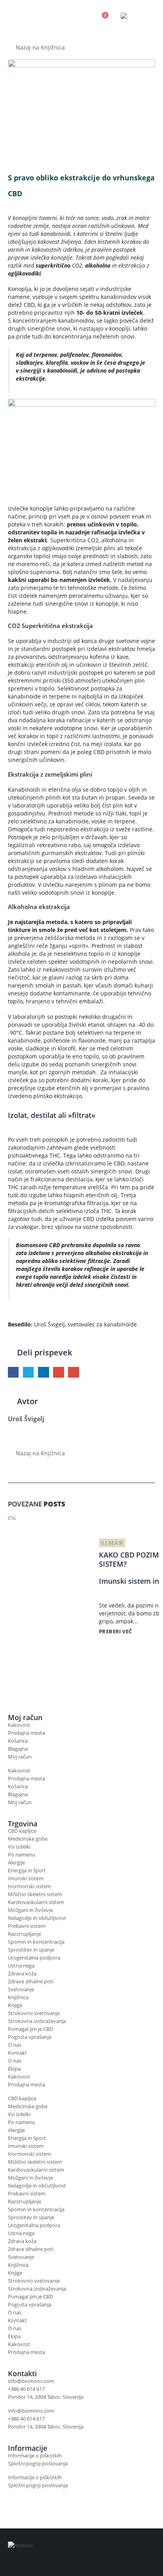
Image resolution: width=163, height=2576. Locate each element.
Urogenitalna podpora (34, 1958)
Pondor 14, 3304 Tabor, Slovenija (46, 2397)
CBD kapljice (22, 1831)
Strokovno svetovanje (34, 2013)
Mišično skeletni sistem (35, 1894)
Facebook (13, 1372)
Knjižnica (18, 1997)
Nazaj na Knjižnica (40, 47)
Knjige (15, 2005)
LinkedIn (43, 1372)
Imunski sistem (26, 1878)
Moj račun (20, 1757)
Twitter (28, 1372)
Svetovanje (21, 1989)
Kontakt (17, 2053)
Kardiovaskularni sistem (36, 1902)
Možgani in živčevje (30, 1910)
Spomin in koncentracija (36, 1942)
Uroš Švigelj (26, 1419)
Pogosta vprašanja (30, 2037)
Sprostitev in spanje (31, 1950)
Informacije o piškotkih (35, 2456)
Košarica (18, 1741)
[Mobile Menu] (148, 18)
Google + (58, 1372)
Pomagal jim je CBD (30, 2029)
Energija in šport (27, 1871)
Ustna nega (21, 1966)
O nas (15, 2045)
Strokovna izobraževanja (37, 2021)
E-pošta (73, 1372)
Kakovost (19, 1725)
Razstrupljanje (25, 1934)
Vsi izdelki (19, 1847)
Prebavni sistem (27, 1926)
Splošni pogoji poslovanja (38, 2464)
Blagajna (18, 1749)
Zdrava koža (22, 1974)
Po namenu (22, 1855)
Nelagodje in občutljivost (37, 1918)
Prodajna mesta (27, 1733)
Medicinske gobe (28, 1839)
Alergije (16, 1863)
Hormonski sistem (29, 1886)
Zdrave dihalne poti (31, 1982)
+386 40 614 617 (26, 2389)
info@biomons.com (31, 2381)
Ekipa (14, 2069)
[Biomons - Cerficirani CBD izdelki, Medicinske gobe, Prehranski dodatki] (40, 18)
